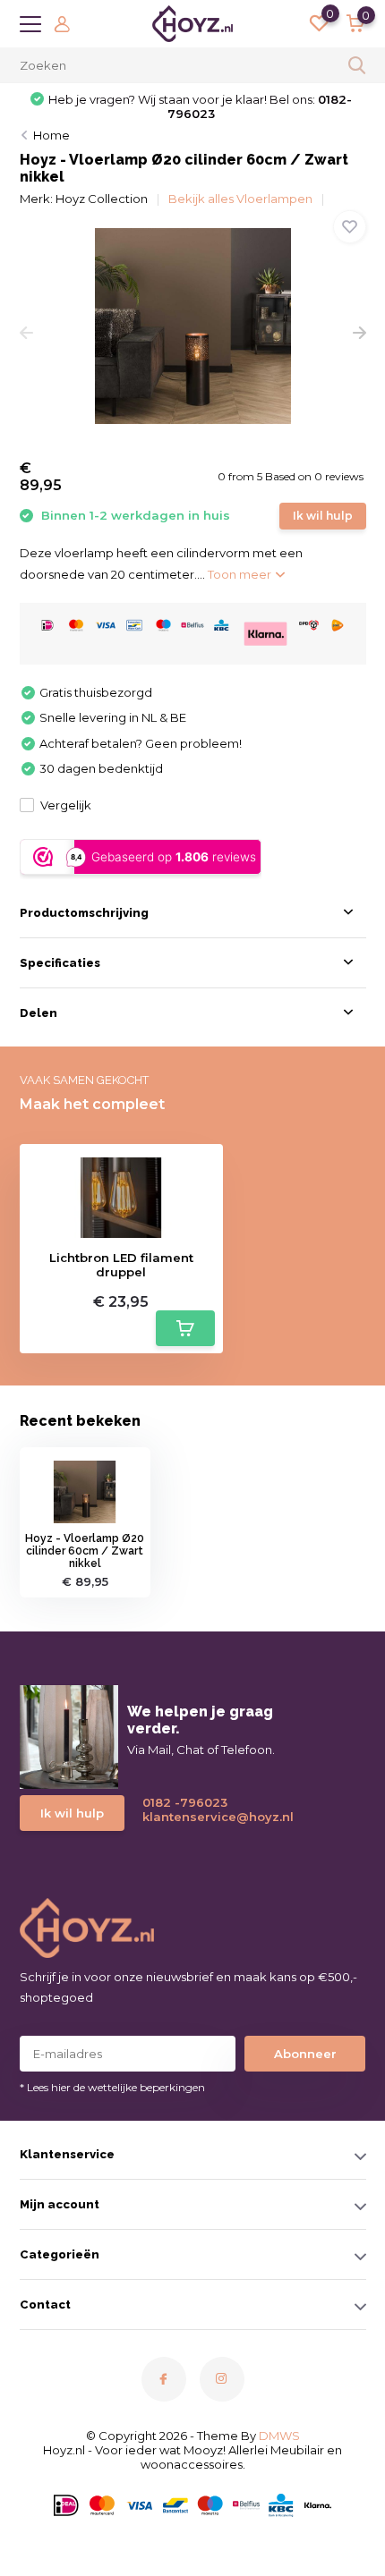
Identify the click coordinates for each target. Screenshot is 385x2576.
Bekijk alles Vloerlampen (240, 199)
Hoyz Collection (102, 199)
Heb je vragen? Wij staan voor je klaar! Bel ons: (200, 106)
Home (51, 135)
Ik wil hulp (323, 516)
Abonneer (305, 2054)
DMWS (279, 2436)
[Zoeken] (357, 65)
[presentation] (26, 333)
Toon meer (241, 574)
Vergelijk (66, 805)
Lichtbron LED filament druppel (121, 1265)
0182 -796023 (185, 1802)
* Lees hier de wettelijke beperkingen (112, 2087)
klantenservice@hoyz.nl (211, 1817)
